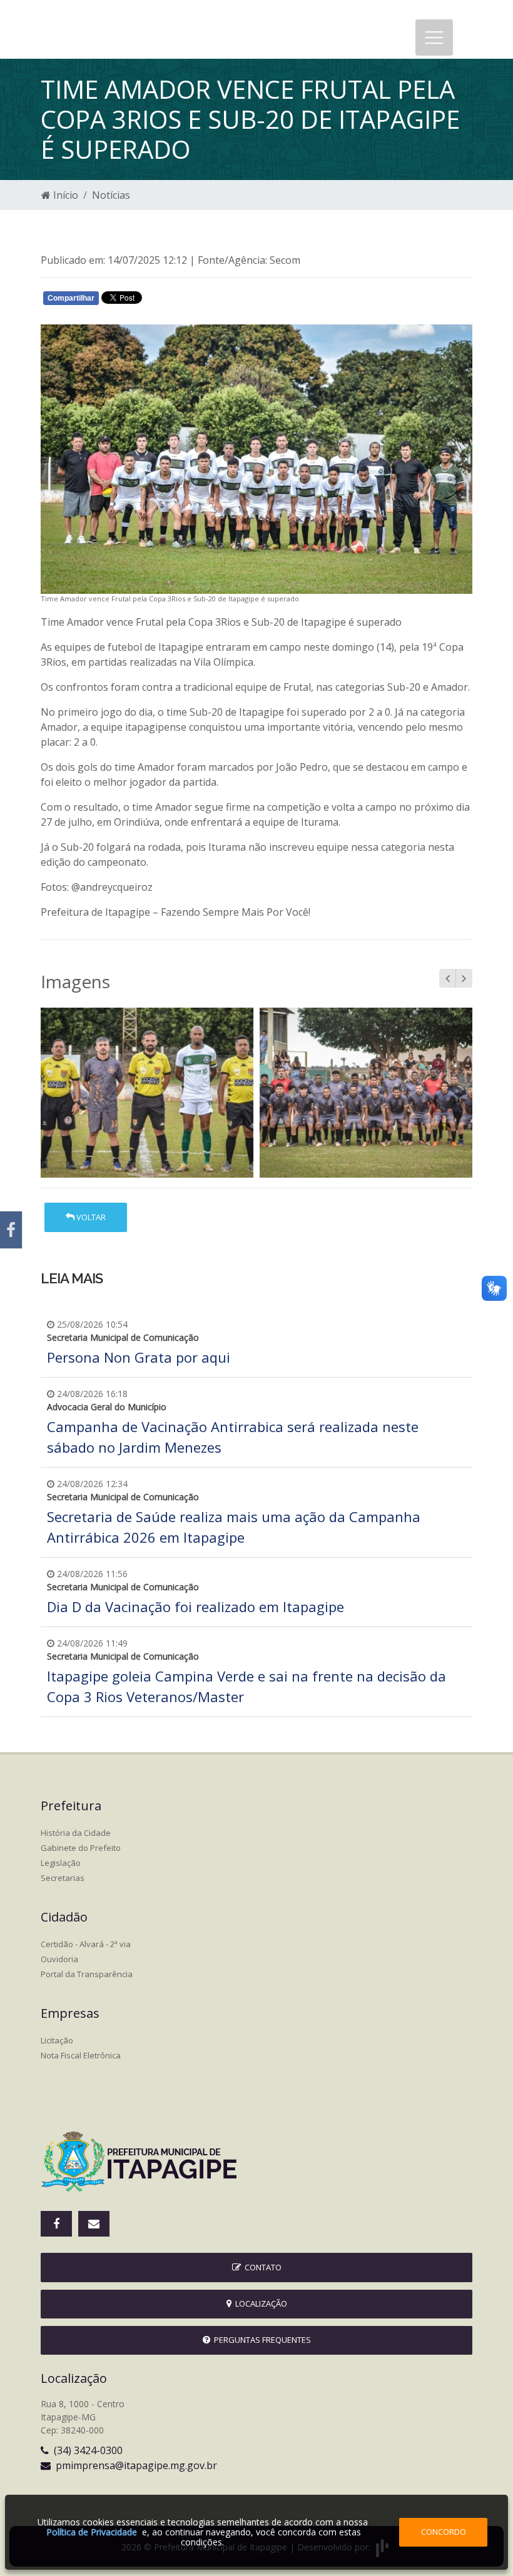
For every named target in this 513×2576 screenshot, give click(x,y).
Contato (261, 2267)
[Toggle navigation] (434, 38)
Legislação (61, 1863)
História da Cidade (76, 1833)
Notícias (111, 195)
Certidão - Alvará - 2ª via (86, 1944)
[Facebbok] (56, 2224)
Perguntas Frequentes (261, 2340)
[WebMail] (94, 2224)
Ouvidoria (59, 1959)
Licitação (57, 2040)
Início (64, 195)
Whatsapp (188, 301)
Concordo (444, 2532)
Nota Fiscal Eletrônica (81, 2055)
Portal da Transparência (87, 1974)
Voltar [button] (90, 1217)
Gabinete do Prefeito (81, 1848)
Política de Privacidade (92, 2532)
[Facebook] (11, 1230)
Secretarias (63, 1878)
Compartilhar (71, 298)
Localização (259, 2303)
